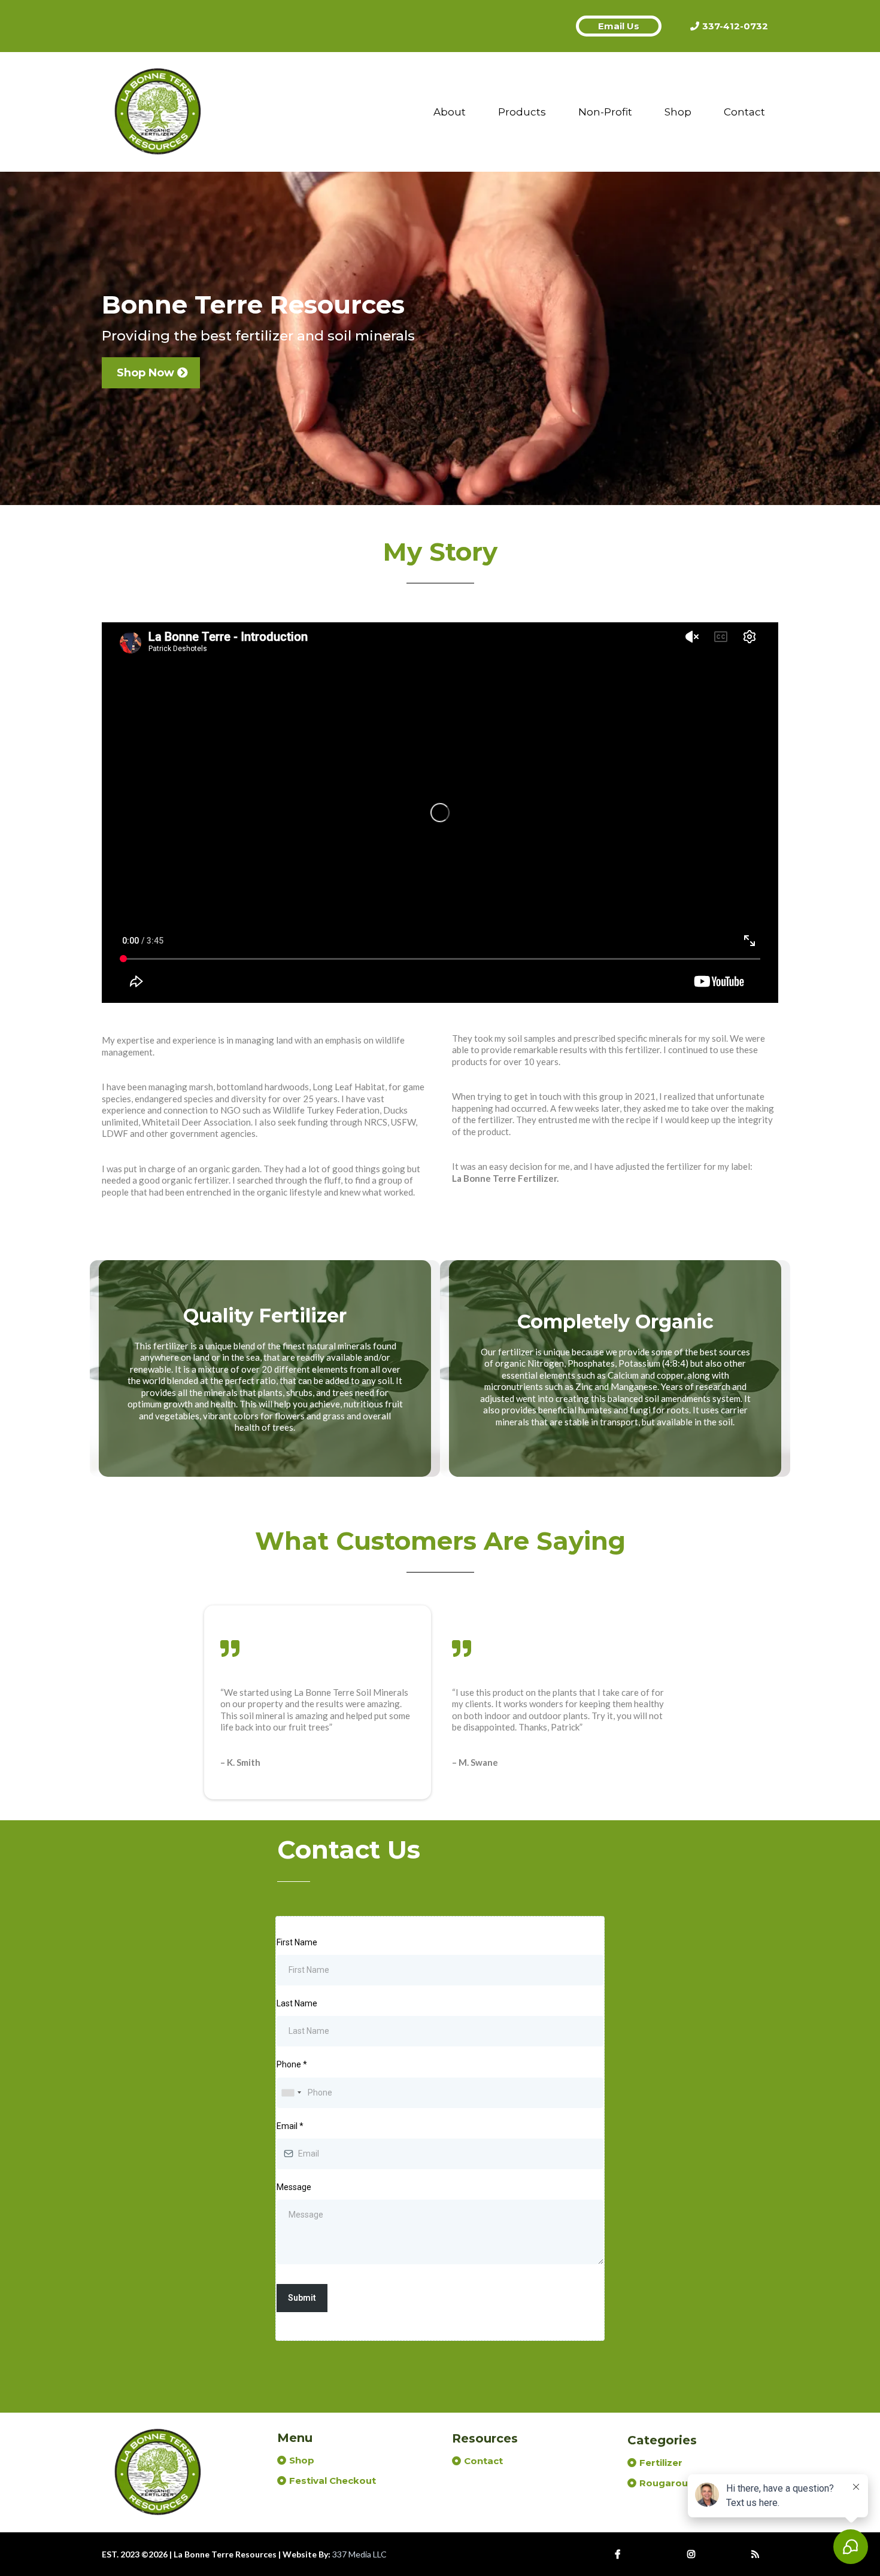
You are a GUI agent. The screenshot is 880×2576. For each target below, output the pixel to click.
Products (522, 112)
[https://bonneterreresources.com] (159, 112)
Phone (292, 2064)
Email (290, 2126)
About (450, 112)
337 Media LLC (359, 2554)
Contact (744, 112)
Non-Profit (605, 112)
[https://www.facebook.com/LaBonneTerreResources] (620, 2554)
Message (294, 2187)
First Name (297, 1942)
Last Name (297, 2003)
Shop (678, 112)
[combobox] (291, 2093)
